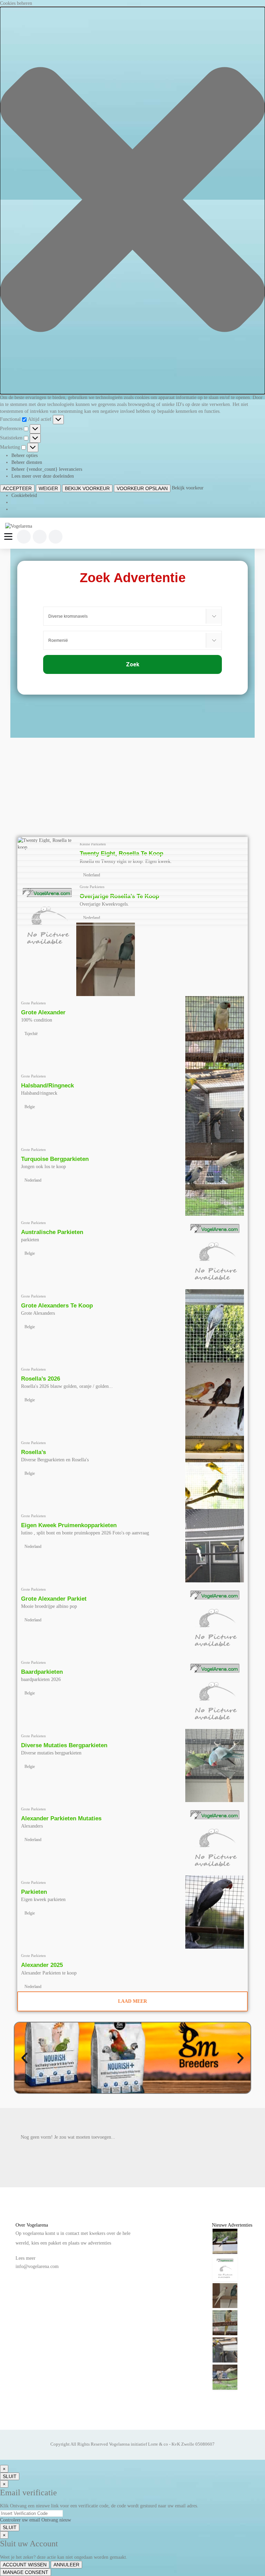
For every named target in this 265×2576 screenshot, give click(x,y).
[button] (132, 201)
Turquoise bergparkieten (55, 1159)
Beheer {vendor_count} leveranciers (47, 469)
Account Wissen (25, 2565)
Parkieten (34, 1892)
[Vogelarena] (21, 526)
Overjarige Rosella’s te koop (119, 896)
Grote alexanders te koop (57, 1306)
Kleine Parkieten (93, 844)
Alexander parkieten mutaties (61, 1818)
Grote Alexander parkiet (54, 1599)
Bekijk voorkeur (87, 488)
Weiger (48, 488)
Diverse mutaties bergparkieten (64, 1745)
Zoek (133, 664)
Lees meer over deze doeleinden (43, 476)
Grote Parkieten (92, 887)
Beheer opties (24, 455)
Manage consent (26, 2572)
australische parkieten (52, 1232)
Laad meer (132, 2001)
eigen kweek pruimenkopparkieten (69, 1525)
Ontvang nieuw (56, 2520)
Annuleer (66, 2565)
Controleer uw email (20, 2520)
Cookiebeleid (24, 495)
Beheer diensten (27, 462)
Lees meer (26, 2258)
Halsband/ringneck (47, 1086)
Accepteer (17, 488)
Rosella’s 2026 (41, 1379)
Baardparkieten (42, 1672)
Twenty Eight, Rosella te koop (121, 853)
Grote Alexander (43, 1012)
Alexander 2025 (42, 1965)
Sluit (10, 2476)
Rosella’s (33, 1452)
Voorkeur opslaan (142, 488)
